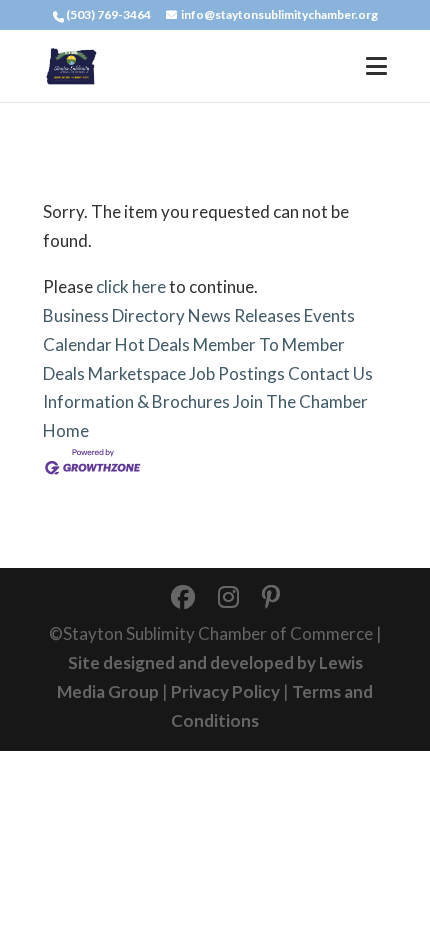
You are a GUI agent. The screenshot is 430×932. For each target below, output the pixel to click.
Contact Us (330, 373)
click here (131, 286)
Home (66, 430)
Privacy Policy (225, 691)
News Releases (244, 315)
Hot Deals (152, 344)
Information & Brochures (136, 401)
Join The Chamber (300, 401)
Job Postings (237, 373)
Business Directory (114, 315)
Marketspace (137, 373)
